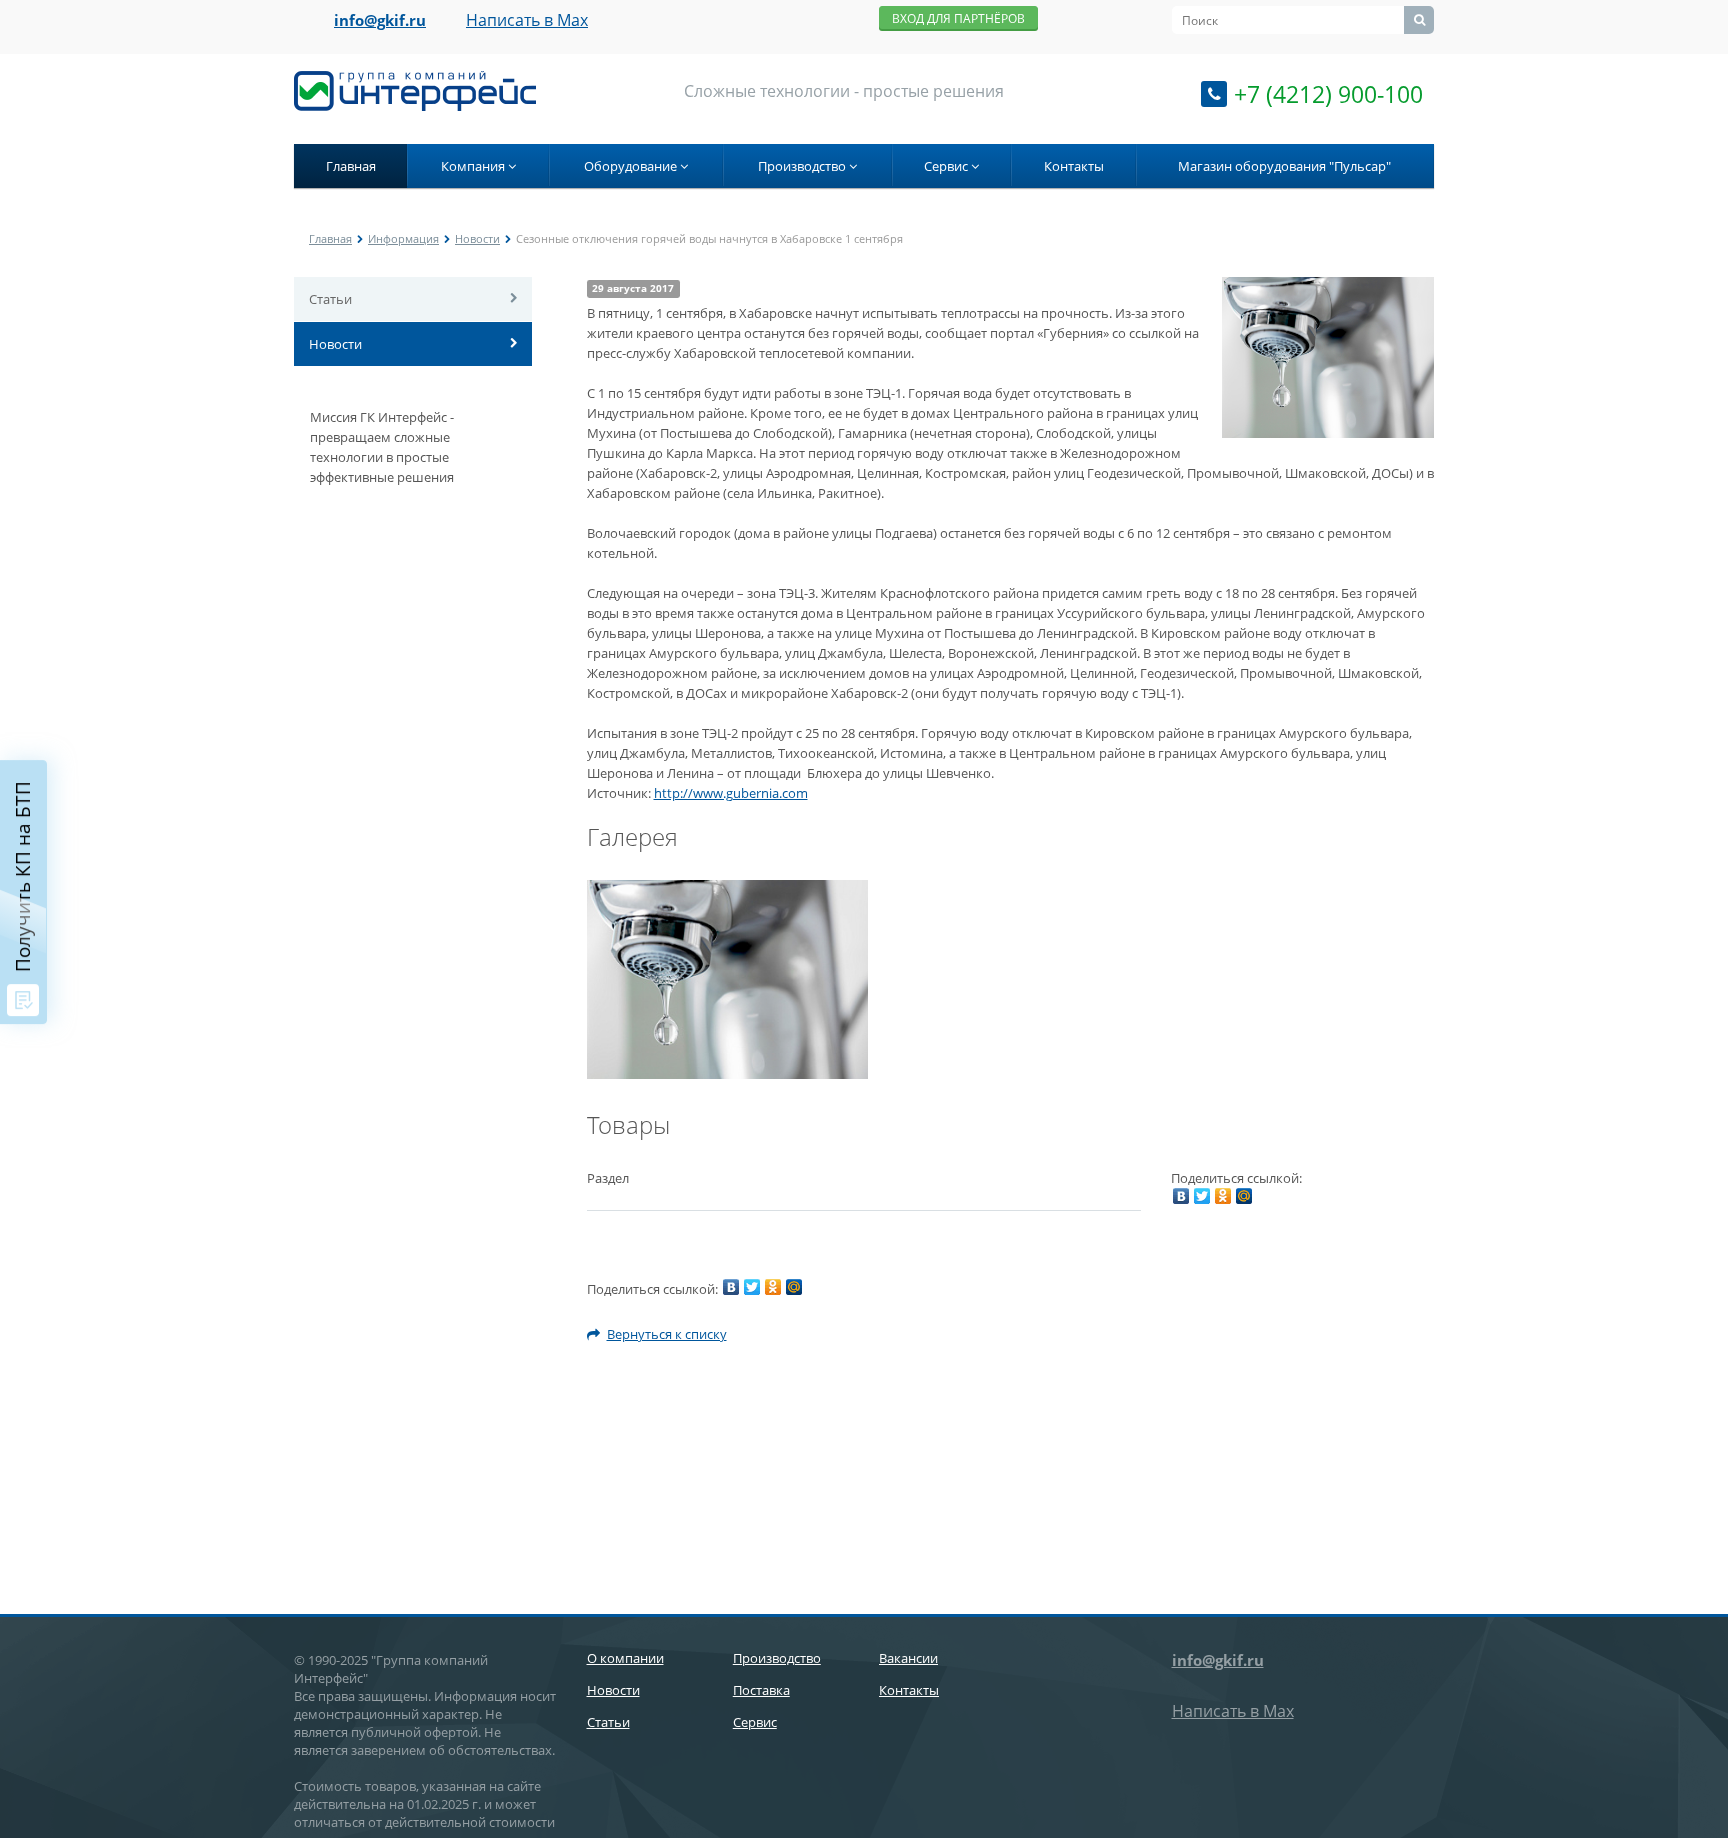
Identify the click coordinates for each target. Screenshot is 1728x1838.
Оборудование (632, 166)
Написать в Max (527, 20)
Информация (403, 238)
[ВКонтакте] (1181, 1196)
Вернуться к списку (667, 1334)
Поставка (761, 1690)
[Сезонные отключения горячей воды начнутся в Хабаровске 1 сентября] (1328, 287)
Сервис (947, 166)
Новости (477, 238)
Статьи (330, 299)
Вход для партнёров (958, 18)
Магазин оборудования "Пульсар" (1284, 166)
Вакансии (908, 1658)
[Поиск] (1419, 20)
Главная (351, 166)
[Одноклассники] (1223, 1196)
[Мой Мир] (1244, 1196)
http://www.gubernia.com (731, 793)
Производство (803, 166)
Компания (474, 166)
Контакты (1074, 166)
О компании (625, 1658)
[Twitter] (1202, 1196)
